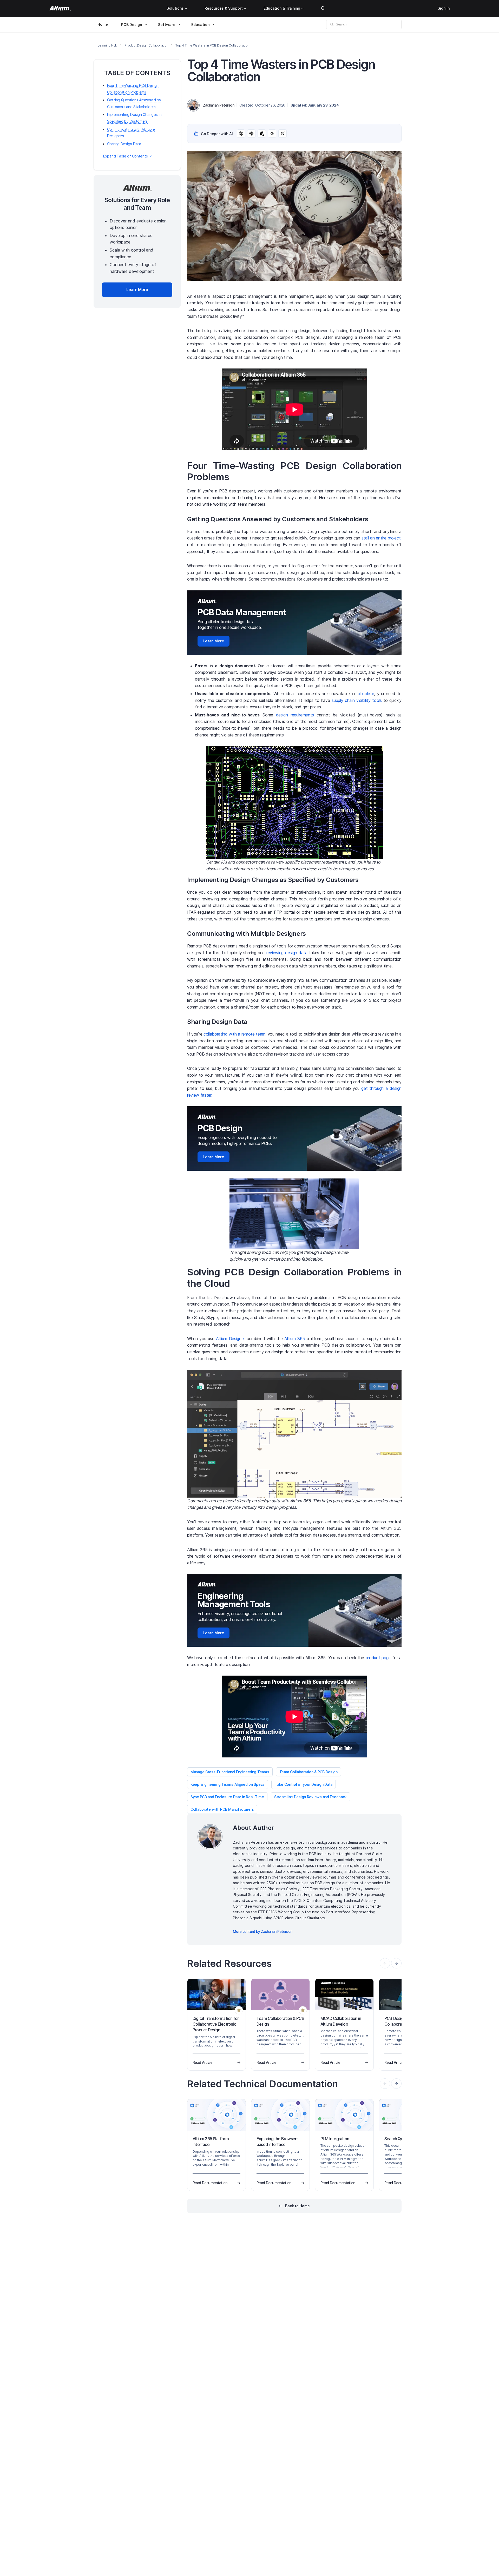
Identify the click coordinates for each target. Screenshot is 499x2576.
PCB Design (132, 25)
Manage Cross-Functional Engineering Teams (230, 1772)
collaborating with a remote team (234, 1034)
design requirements (295, 715)
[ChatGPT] (241, 134)
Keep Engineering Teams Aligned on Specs (228, 1784)
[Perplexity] (251, 134)
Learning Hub (107, 45)
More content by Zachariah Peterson (262, 1931)
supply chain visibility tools (357, 700)
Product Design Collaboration (146, 45)
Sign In (444, 8)
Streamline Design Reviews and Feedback (310, 1797)
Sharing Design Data (124, 144)
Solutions (175, 8)
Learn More (214, 641)
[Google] (272, 134)
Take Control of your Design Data (304, 1784)
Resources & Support (224, 8)
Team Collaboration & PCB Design (308, 1772)
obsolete (366, 694)
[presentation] (396, 1963)
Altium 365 (295, 1339)
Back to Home (297, 2206)
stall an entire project (381, 538)
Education (201, 25)
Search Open (323, 8)
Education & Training (282, 8)
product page (378, 1658)
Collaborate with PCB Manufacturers (222, 1809)
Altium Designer (230, 1339)
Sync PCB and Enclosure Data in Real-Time (227, 1797)
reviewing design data (287, 953)
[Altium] (60, 8)
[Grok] (283, 134)
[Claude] (262, 134)
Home (103, 24)
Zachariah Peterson (219, 105)
